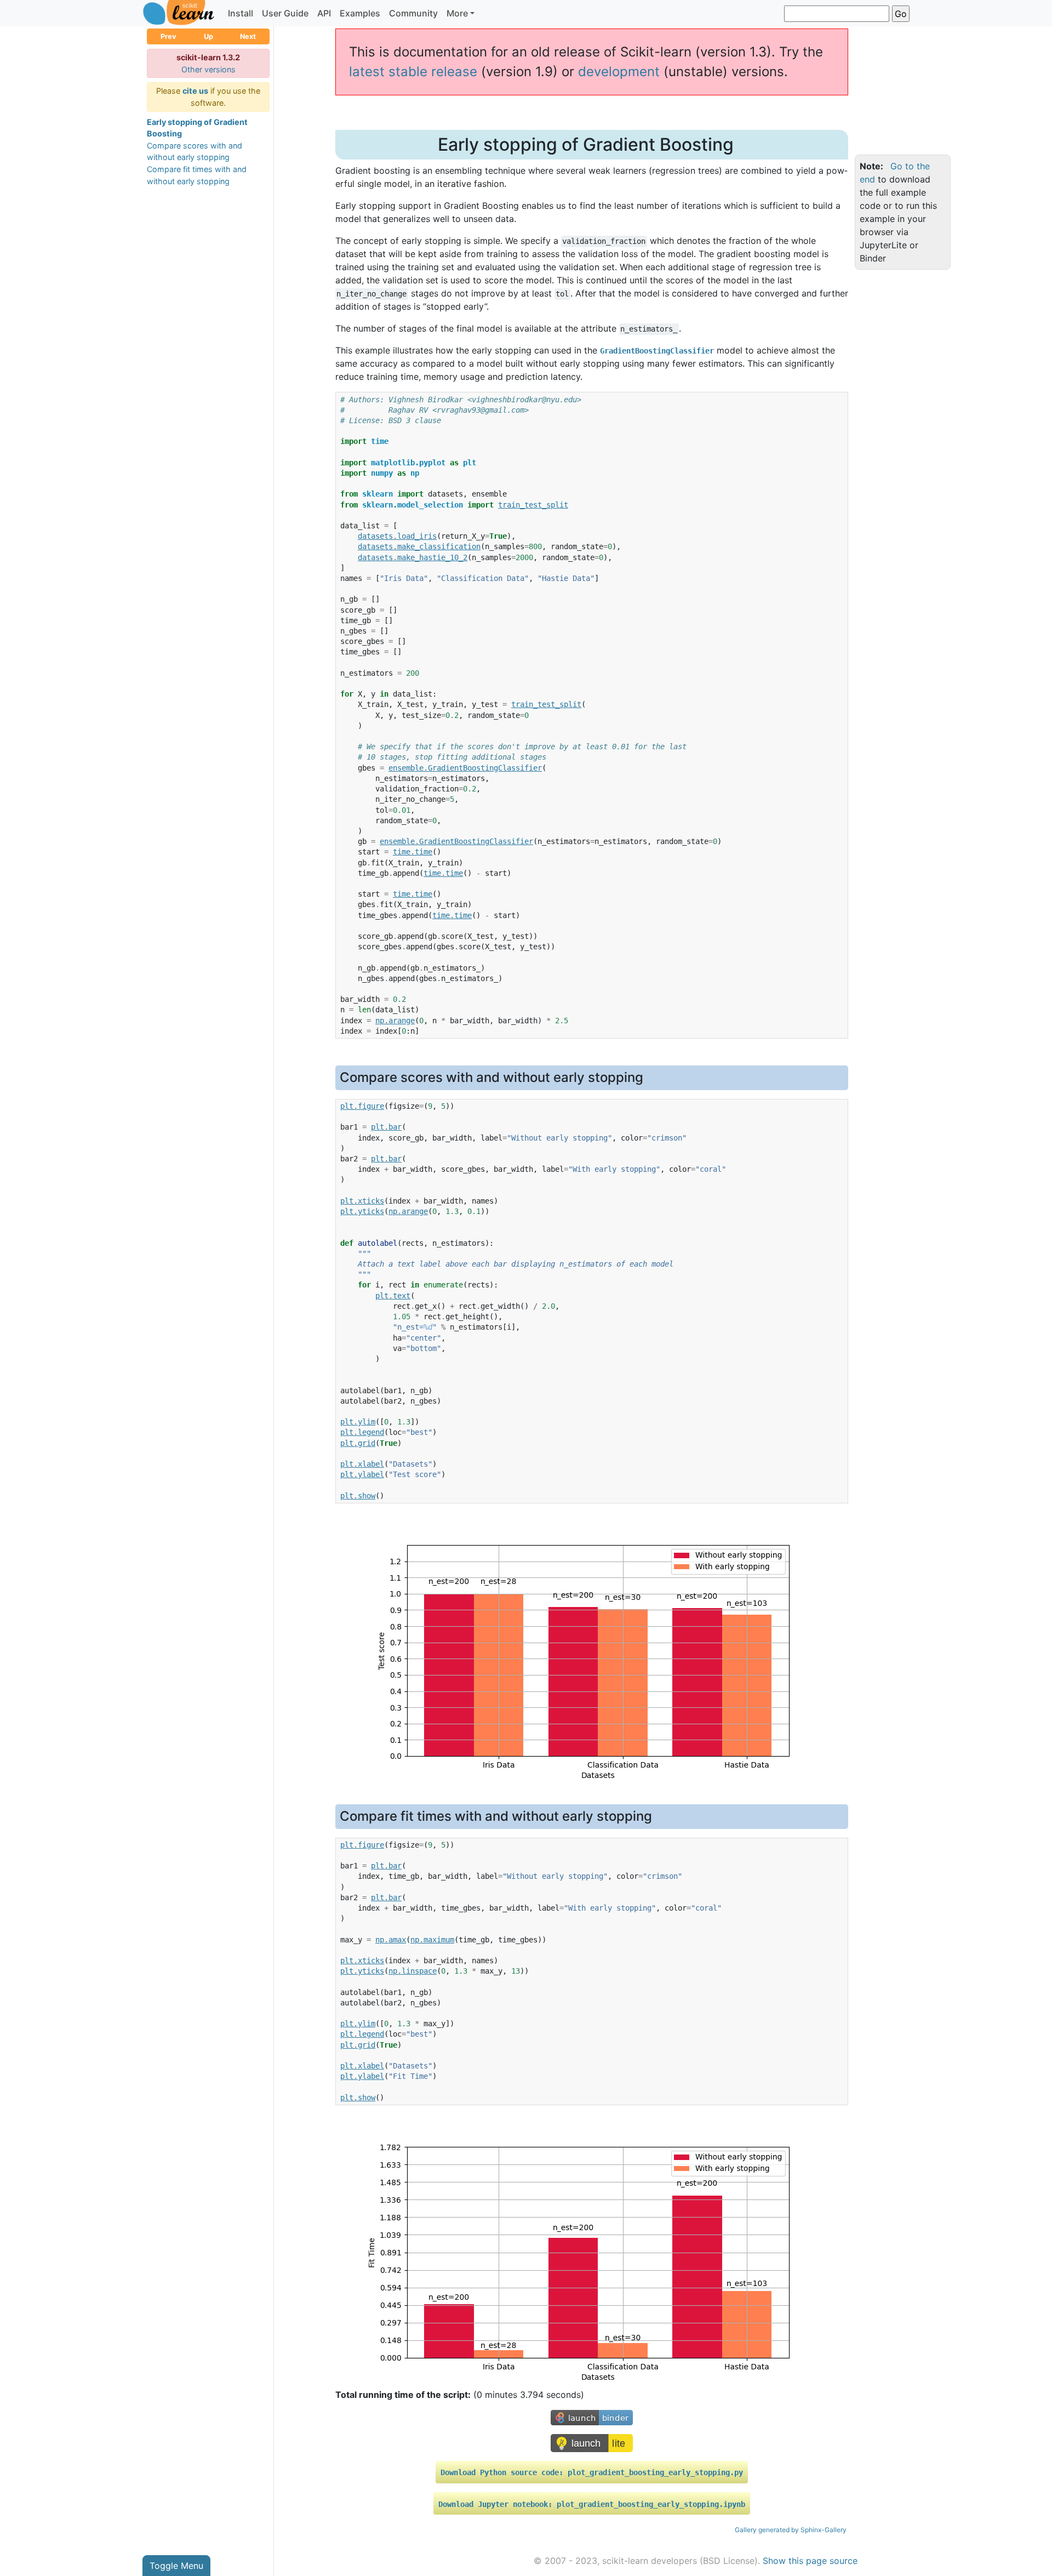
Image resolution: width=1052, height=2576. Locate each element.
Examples (360, 13)
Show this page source (810, 2561)
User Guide (285, 13)
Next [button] (248, 36)
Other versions (208, 69)
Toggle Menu (176, 2566)
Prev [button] (168, 36)
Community (413, 13)
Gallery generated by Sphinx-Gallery (791, 2530)
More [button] (457, 13)
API (324, 13)
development (619, 72)
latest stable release (413, 72)
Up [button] (208, 36)
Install (241, 13)
